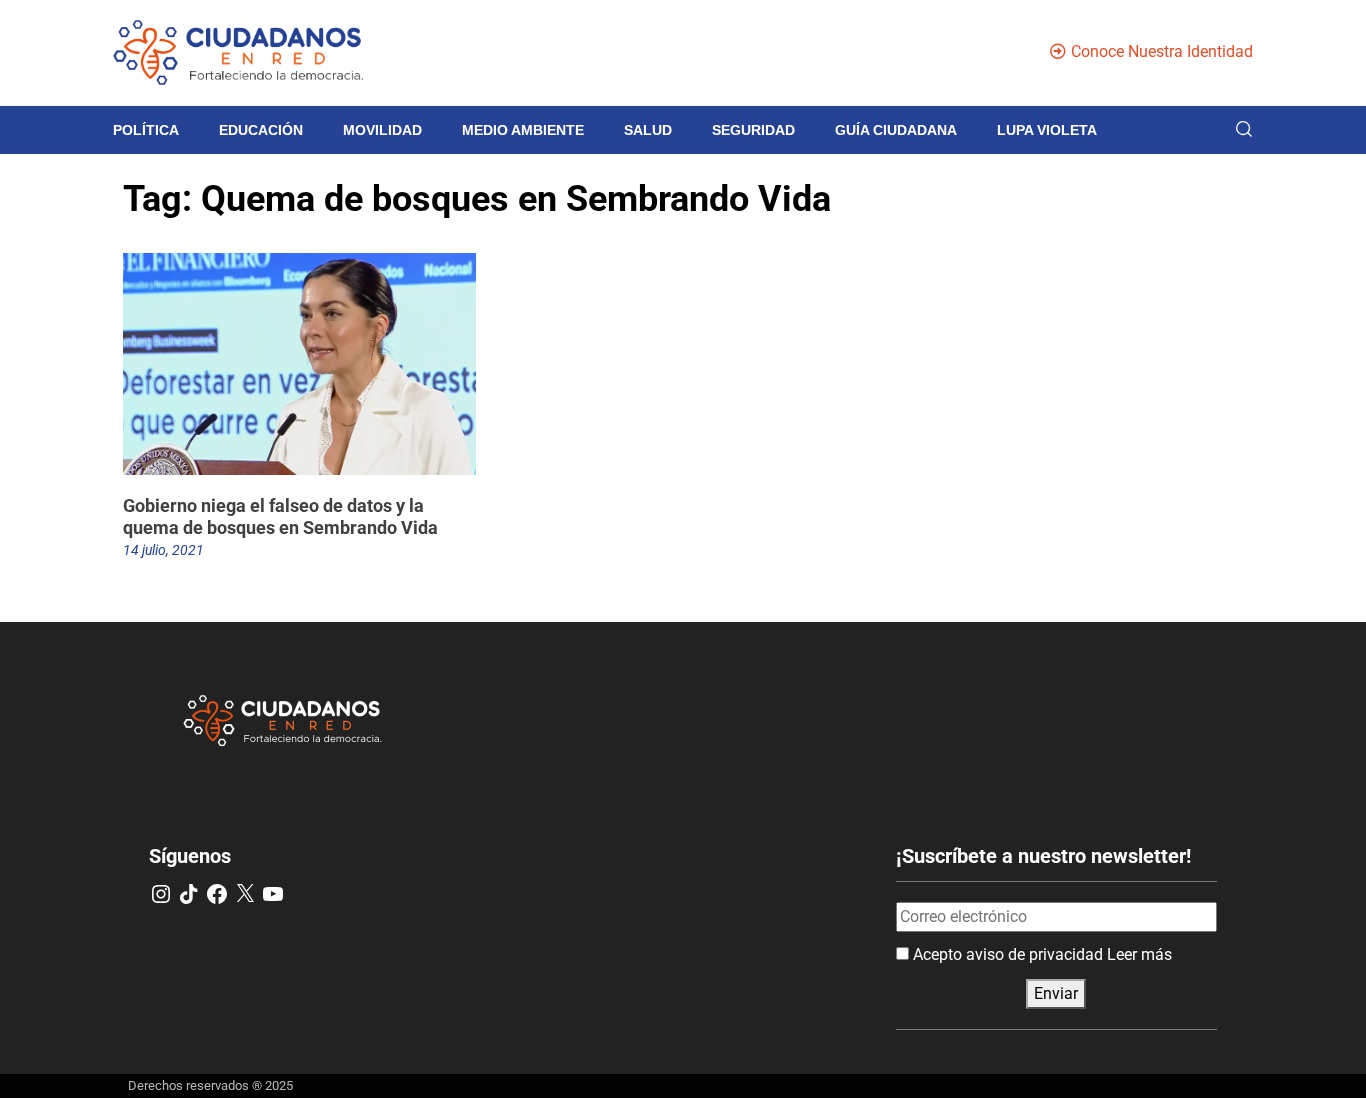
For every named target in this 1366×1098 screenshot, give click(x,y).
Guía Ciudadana (896, 130)
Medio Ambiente (523, 130)
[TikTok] (189, 894)
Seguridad (753, 130)
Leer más (1139, 954)
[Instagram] (161, 894)
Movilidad (382, 130)
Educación (261, 130)
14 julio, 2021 (163, 550)
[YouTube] (273, 894)
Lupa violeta (1047, 130)
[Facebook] (217, 894)
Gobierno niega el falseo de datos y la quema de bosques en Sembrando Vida (280, 516)
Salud (648, 130)
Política (146, 130)
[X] (245, 894)
